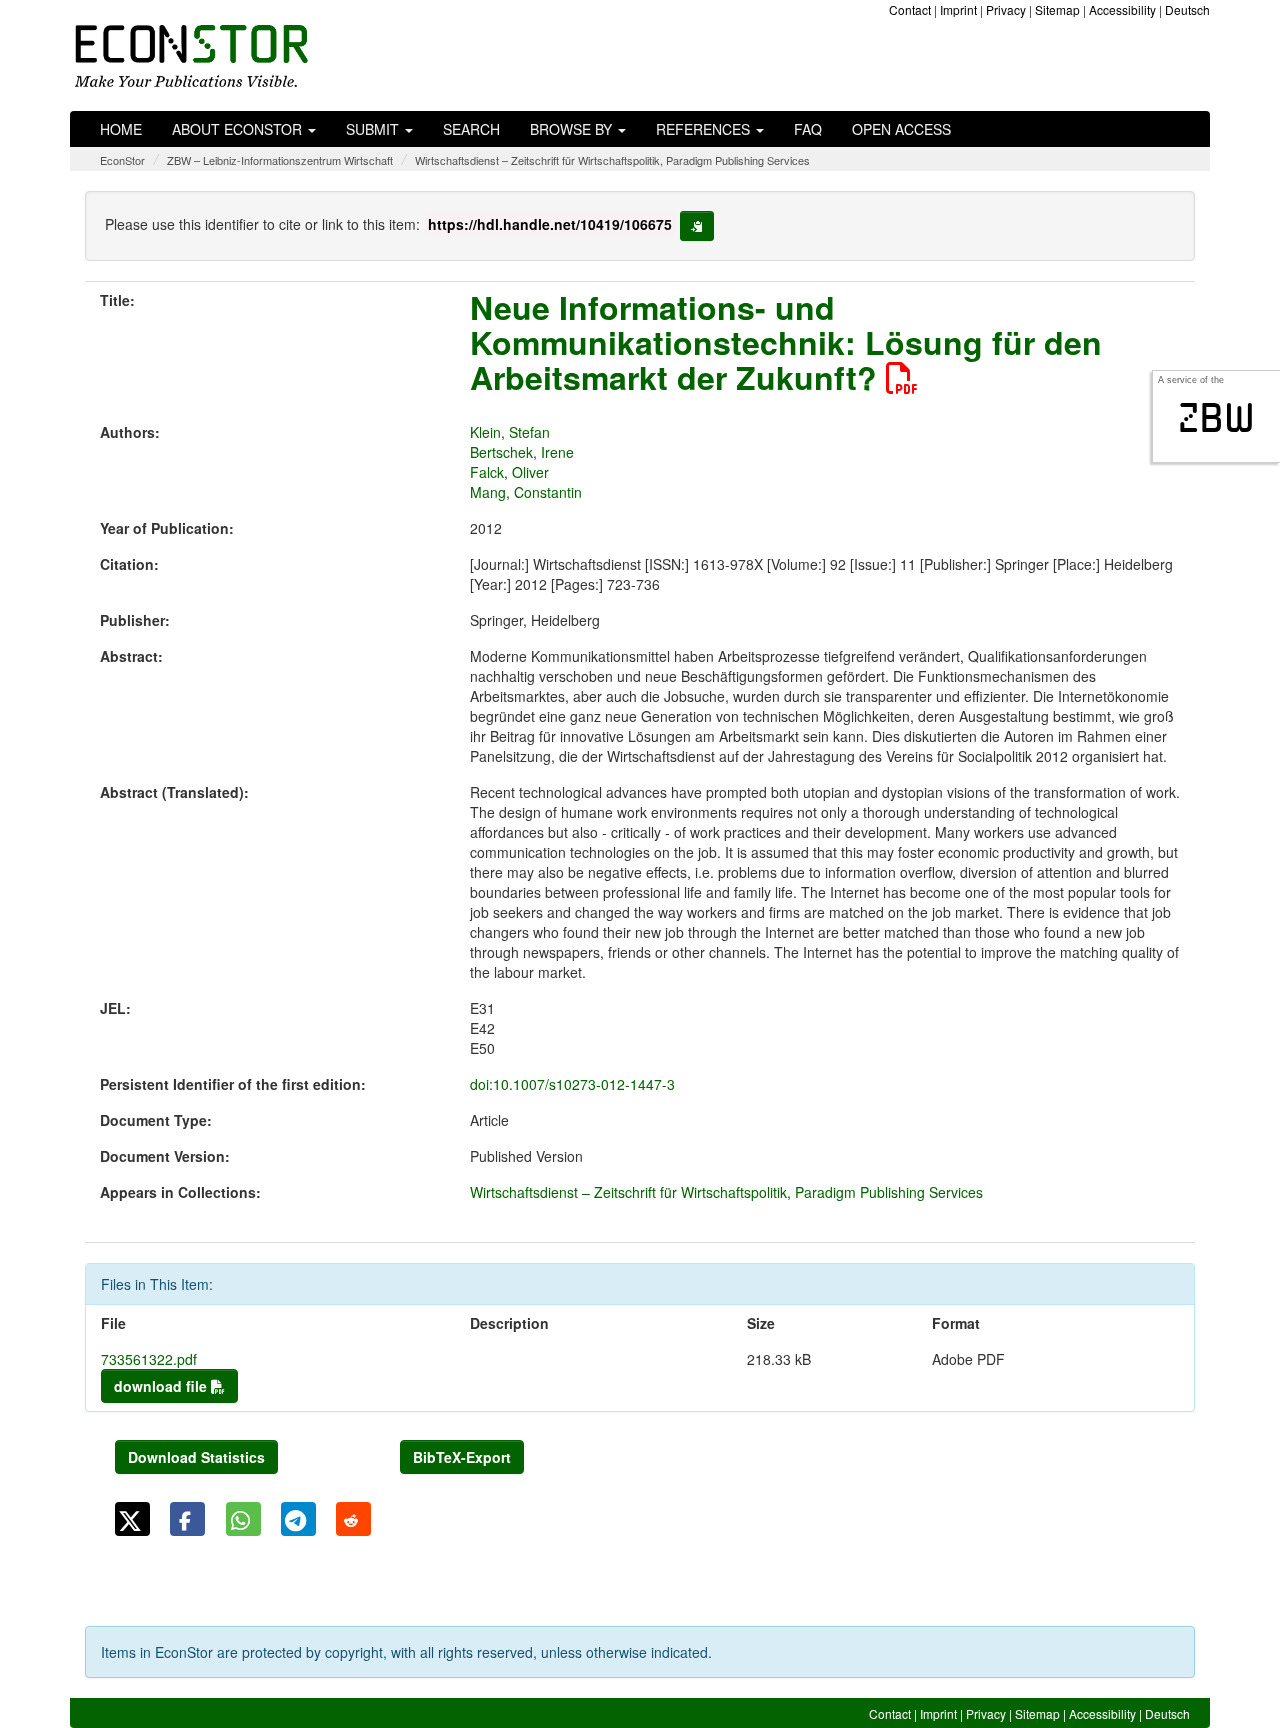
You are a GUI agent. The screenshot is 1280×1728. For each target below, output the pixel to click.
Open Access (901, 129)
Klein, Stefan (510, 432)
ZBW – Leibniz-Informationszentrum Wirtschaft (280, 160)
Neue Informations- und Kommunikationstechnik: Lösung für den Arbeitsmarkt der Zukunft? (786, 342)
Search (471, 129)
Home (121, 129)
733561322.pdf (149, 1359)
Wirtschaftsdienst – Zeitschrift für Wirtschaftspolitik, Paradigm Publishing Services (612, 160)
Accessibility (1122, 9)
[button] (132, 1519)
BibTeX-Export (462, 1457)
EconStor (122, 160)
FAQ (808, 129)
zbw (1216, 418)
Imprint (958, 9)
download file (162, 1386)
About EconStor (239, 129)
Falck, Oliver (509, 472)
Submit (374, 129)
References (705, 129)
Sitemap (1057, 9)
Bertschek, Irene (522, 452)
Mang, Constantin (526, 492)
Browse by (573, 129)
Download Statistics (196, 1457)
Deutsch (1187, 9)
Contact (910, 9)
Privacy (1006, 9)
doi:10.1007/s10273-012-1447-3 (572, 1084)
